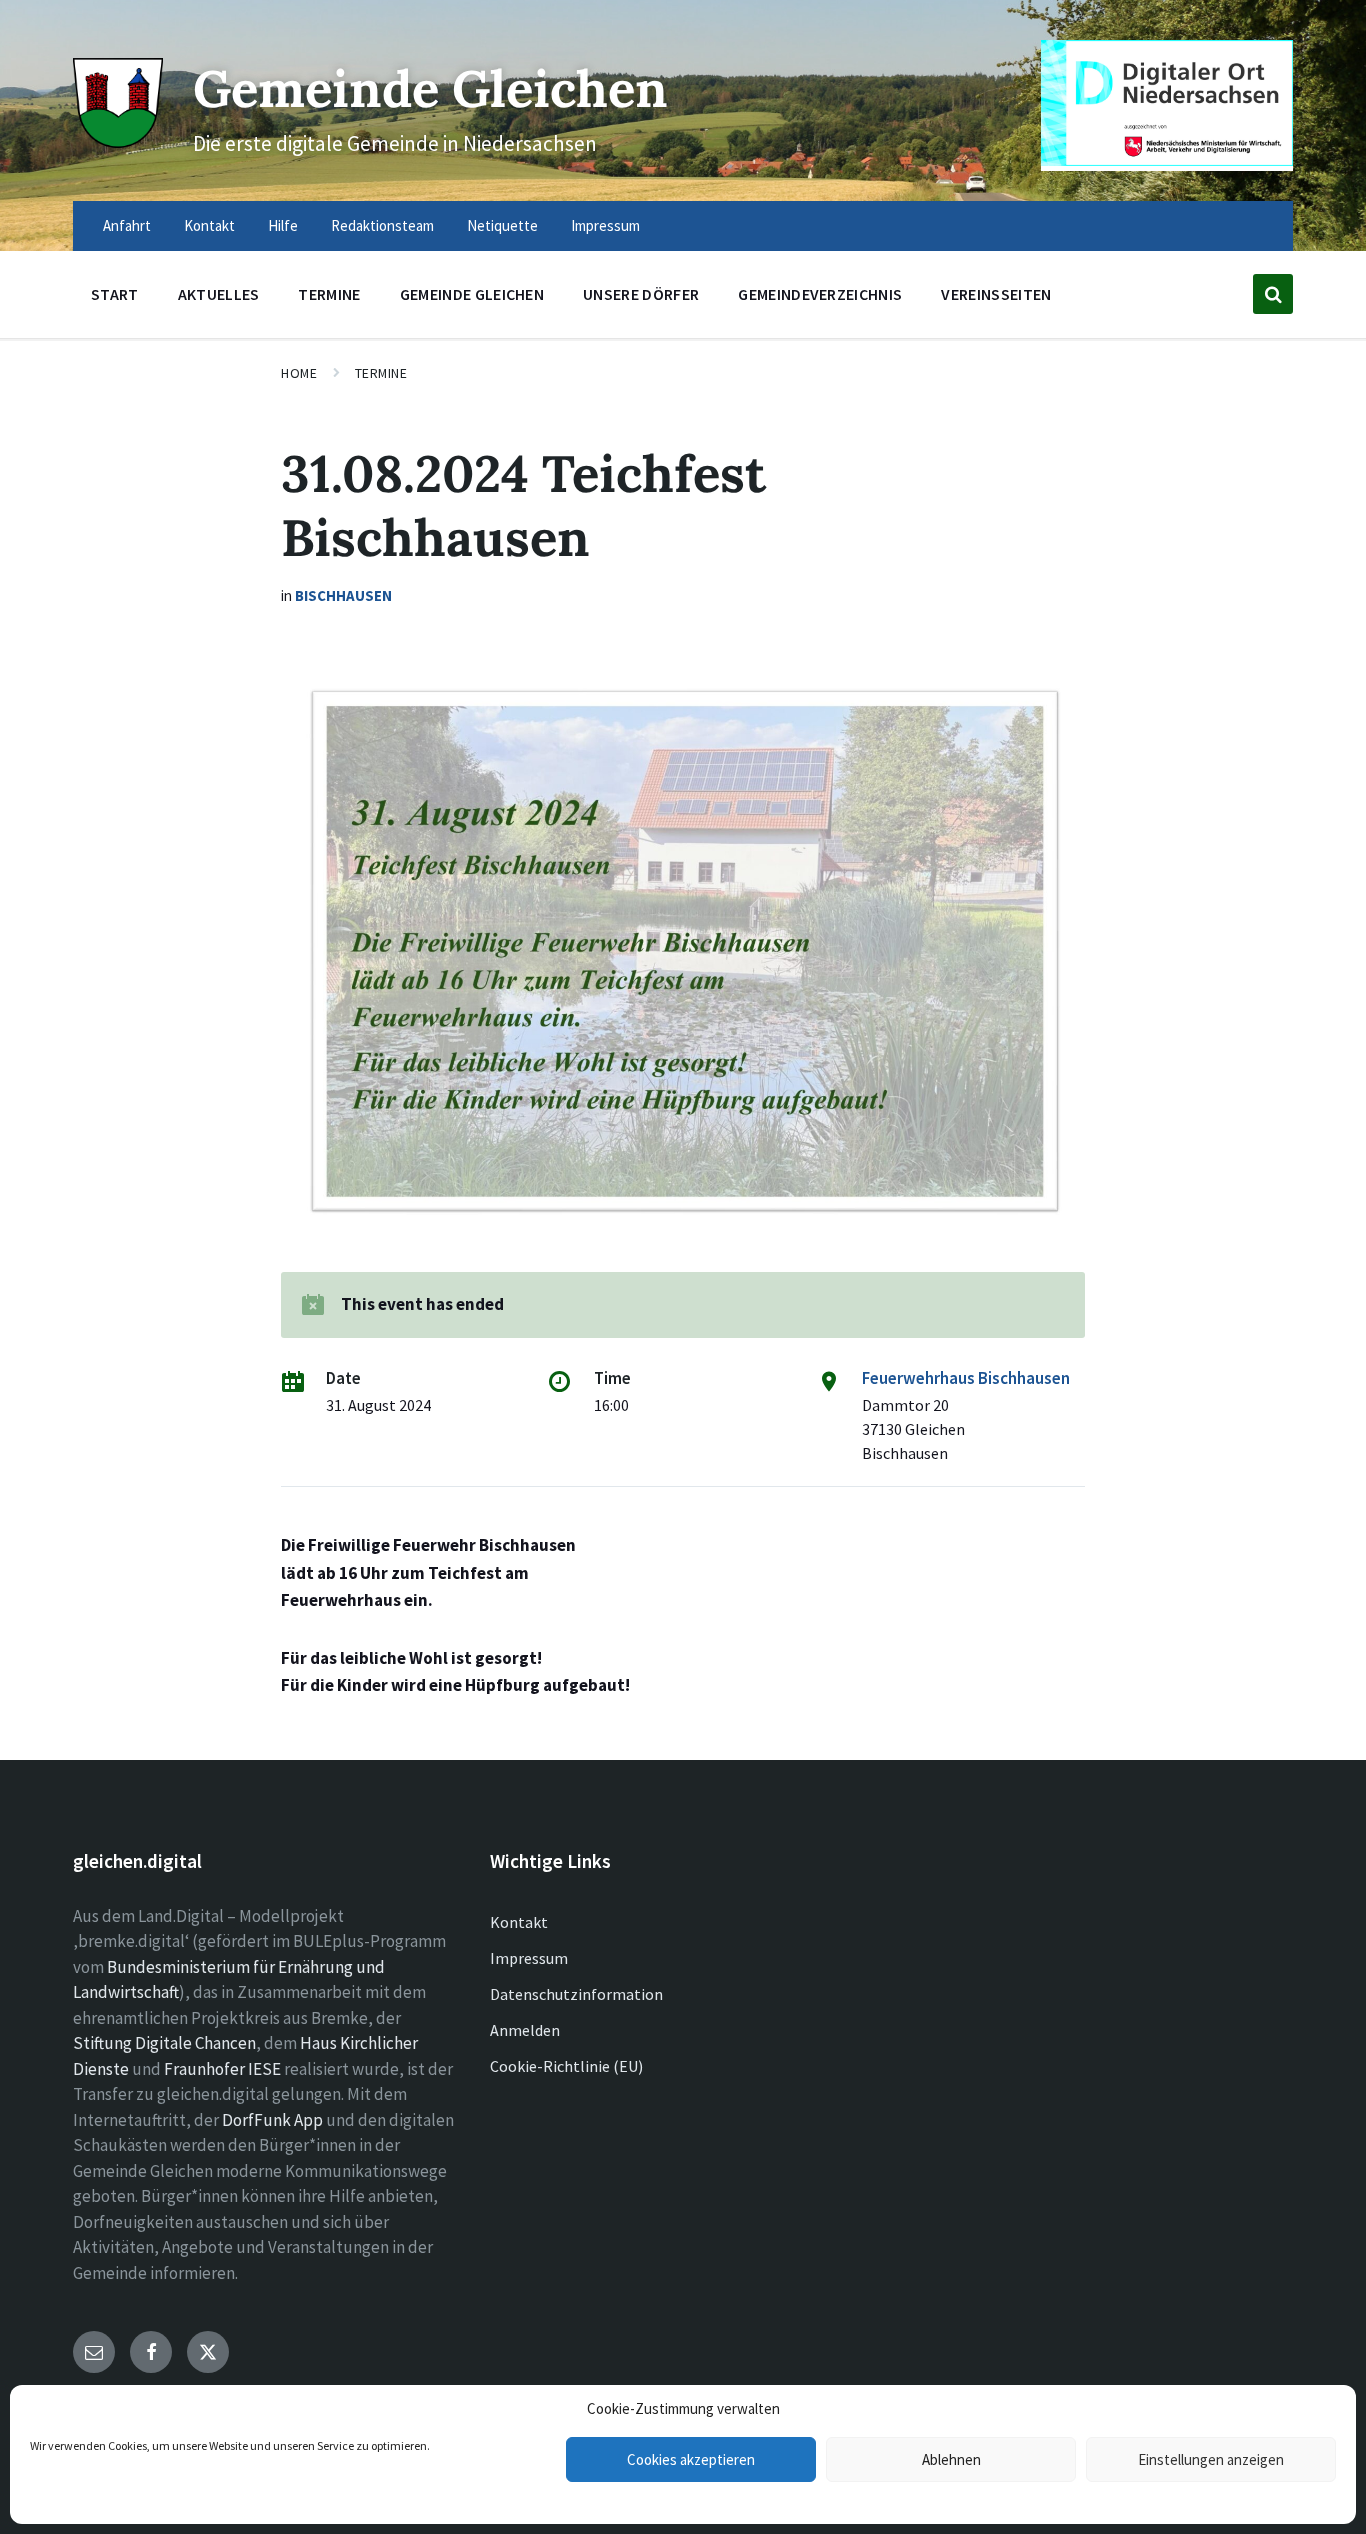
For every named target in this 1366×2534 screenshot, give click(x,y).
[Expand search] (1273, 294)
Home (299, 373)
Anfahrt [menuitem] (127, 225)
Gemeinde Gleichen (430, 88)
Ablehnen (951, 2459)
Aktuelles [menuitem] (219, 294)
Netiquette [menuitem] (502, 225)
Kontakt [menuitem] (209, 225)
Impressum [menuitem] (605, 225)
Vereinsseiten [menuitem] (996, 294)
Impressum (529, 1958)
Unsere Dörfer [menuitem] (641, 294)
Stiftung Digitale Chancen (164, 2043)
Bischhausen (343, 595)
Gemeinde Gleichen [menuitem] (472, 294)
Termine (381, 373)
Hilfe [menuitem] (283, 225)
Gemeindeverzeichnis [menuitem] (820, 294)
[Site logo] (118, 142)
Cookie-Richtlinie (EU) (566, 2066)
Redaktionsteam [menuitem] (382, 225)
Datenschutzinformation (576, 1994)
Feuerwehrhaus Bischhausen (966, 1378)
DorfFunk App (272, 2120)
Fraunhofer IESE (222, 2069)
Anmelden (525, 2030)
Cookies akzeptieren (691, 2459)
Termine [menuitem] (329, 294)
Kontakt (519, 1922)
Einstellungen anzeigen (1211, 2459)
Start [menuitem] (115, 294)
